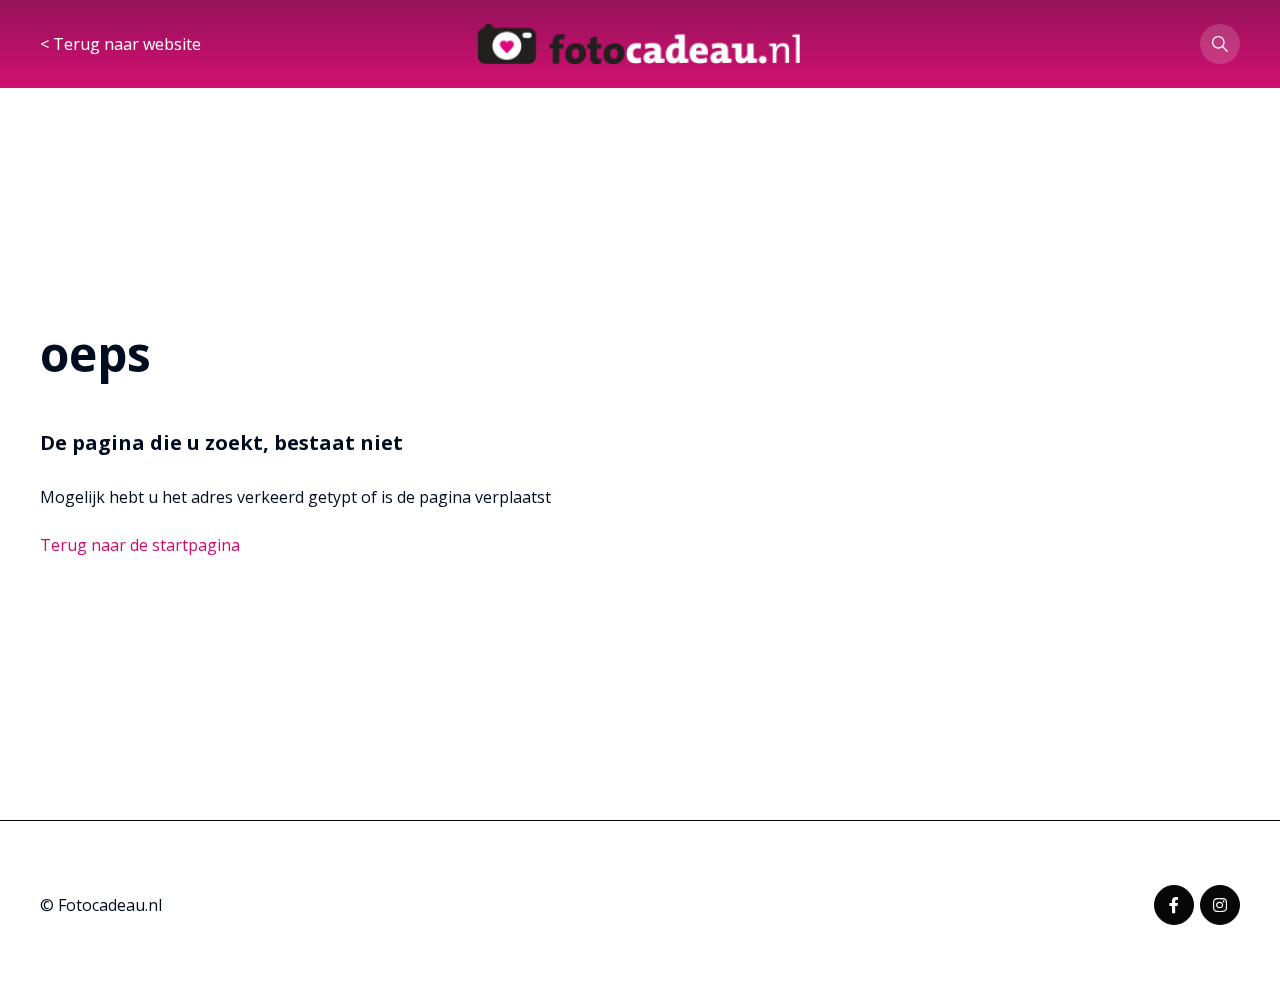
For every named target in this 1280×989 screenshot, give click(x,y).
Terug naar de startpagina (140, 545)
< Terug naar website (120, 44)
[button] (1220, 44)
